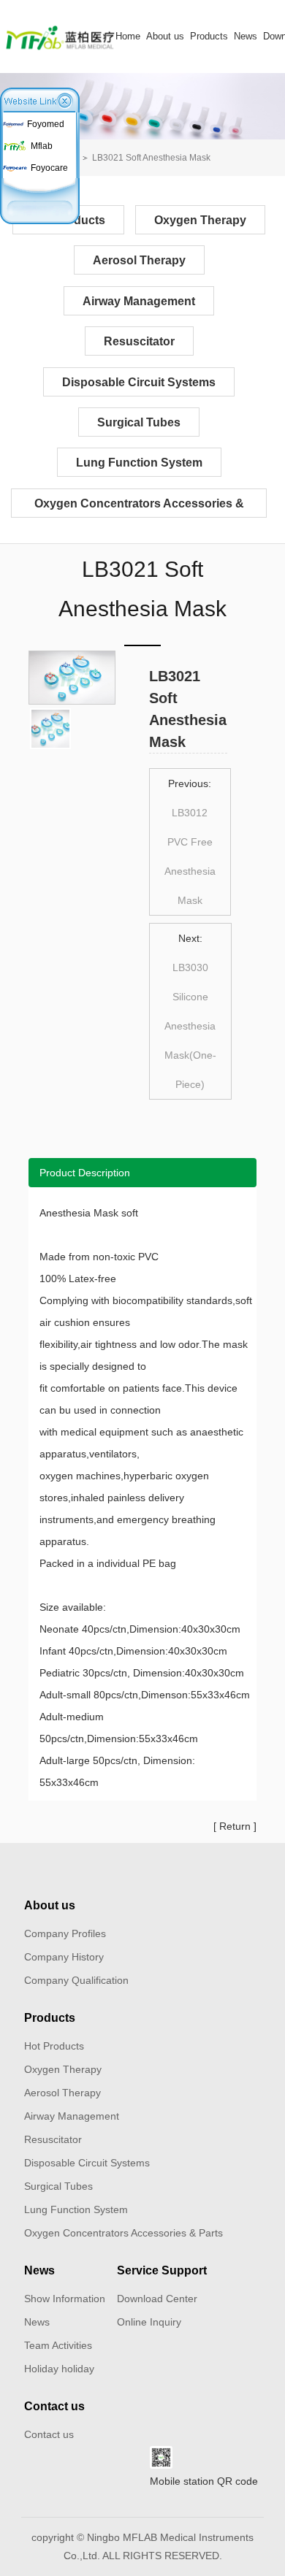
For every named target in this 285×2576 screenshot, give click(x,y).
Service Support (162, 2270)
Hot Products (54, 2046)
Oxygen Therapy (200, 220)
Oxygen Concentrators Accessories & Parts (139, 507)
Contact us (54, 2406)
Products (209, 36)
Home (128, 36)
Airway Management (139, 301)
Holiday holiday (59, 2369)
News (246, 36)
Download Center (157, 2299)
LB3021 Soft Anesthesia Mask (151, 158)
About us (165, 36)
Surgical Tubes (139, 422)
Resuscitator (139, 341)
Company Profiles (65, 1933)
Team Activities (58, 2345)
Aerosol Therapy (139, 260)
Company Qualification (76, 1980)
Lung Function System (139, 463)
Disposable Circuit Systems (139, 382)
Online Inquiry (149, 2322)
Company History (64, 1957)
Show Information (65, 2299)
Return (235, 1826)
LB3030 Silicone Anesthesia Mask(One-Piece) (190, 1026)
